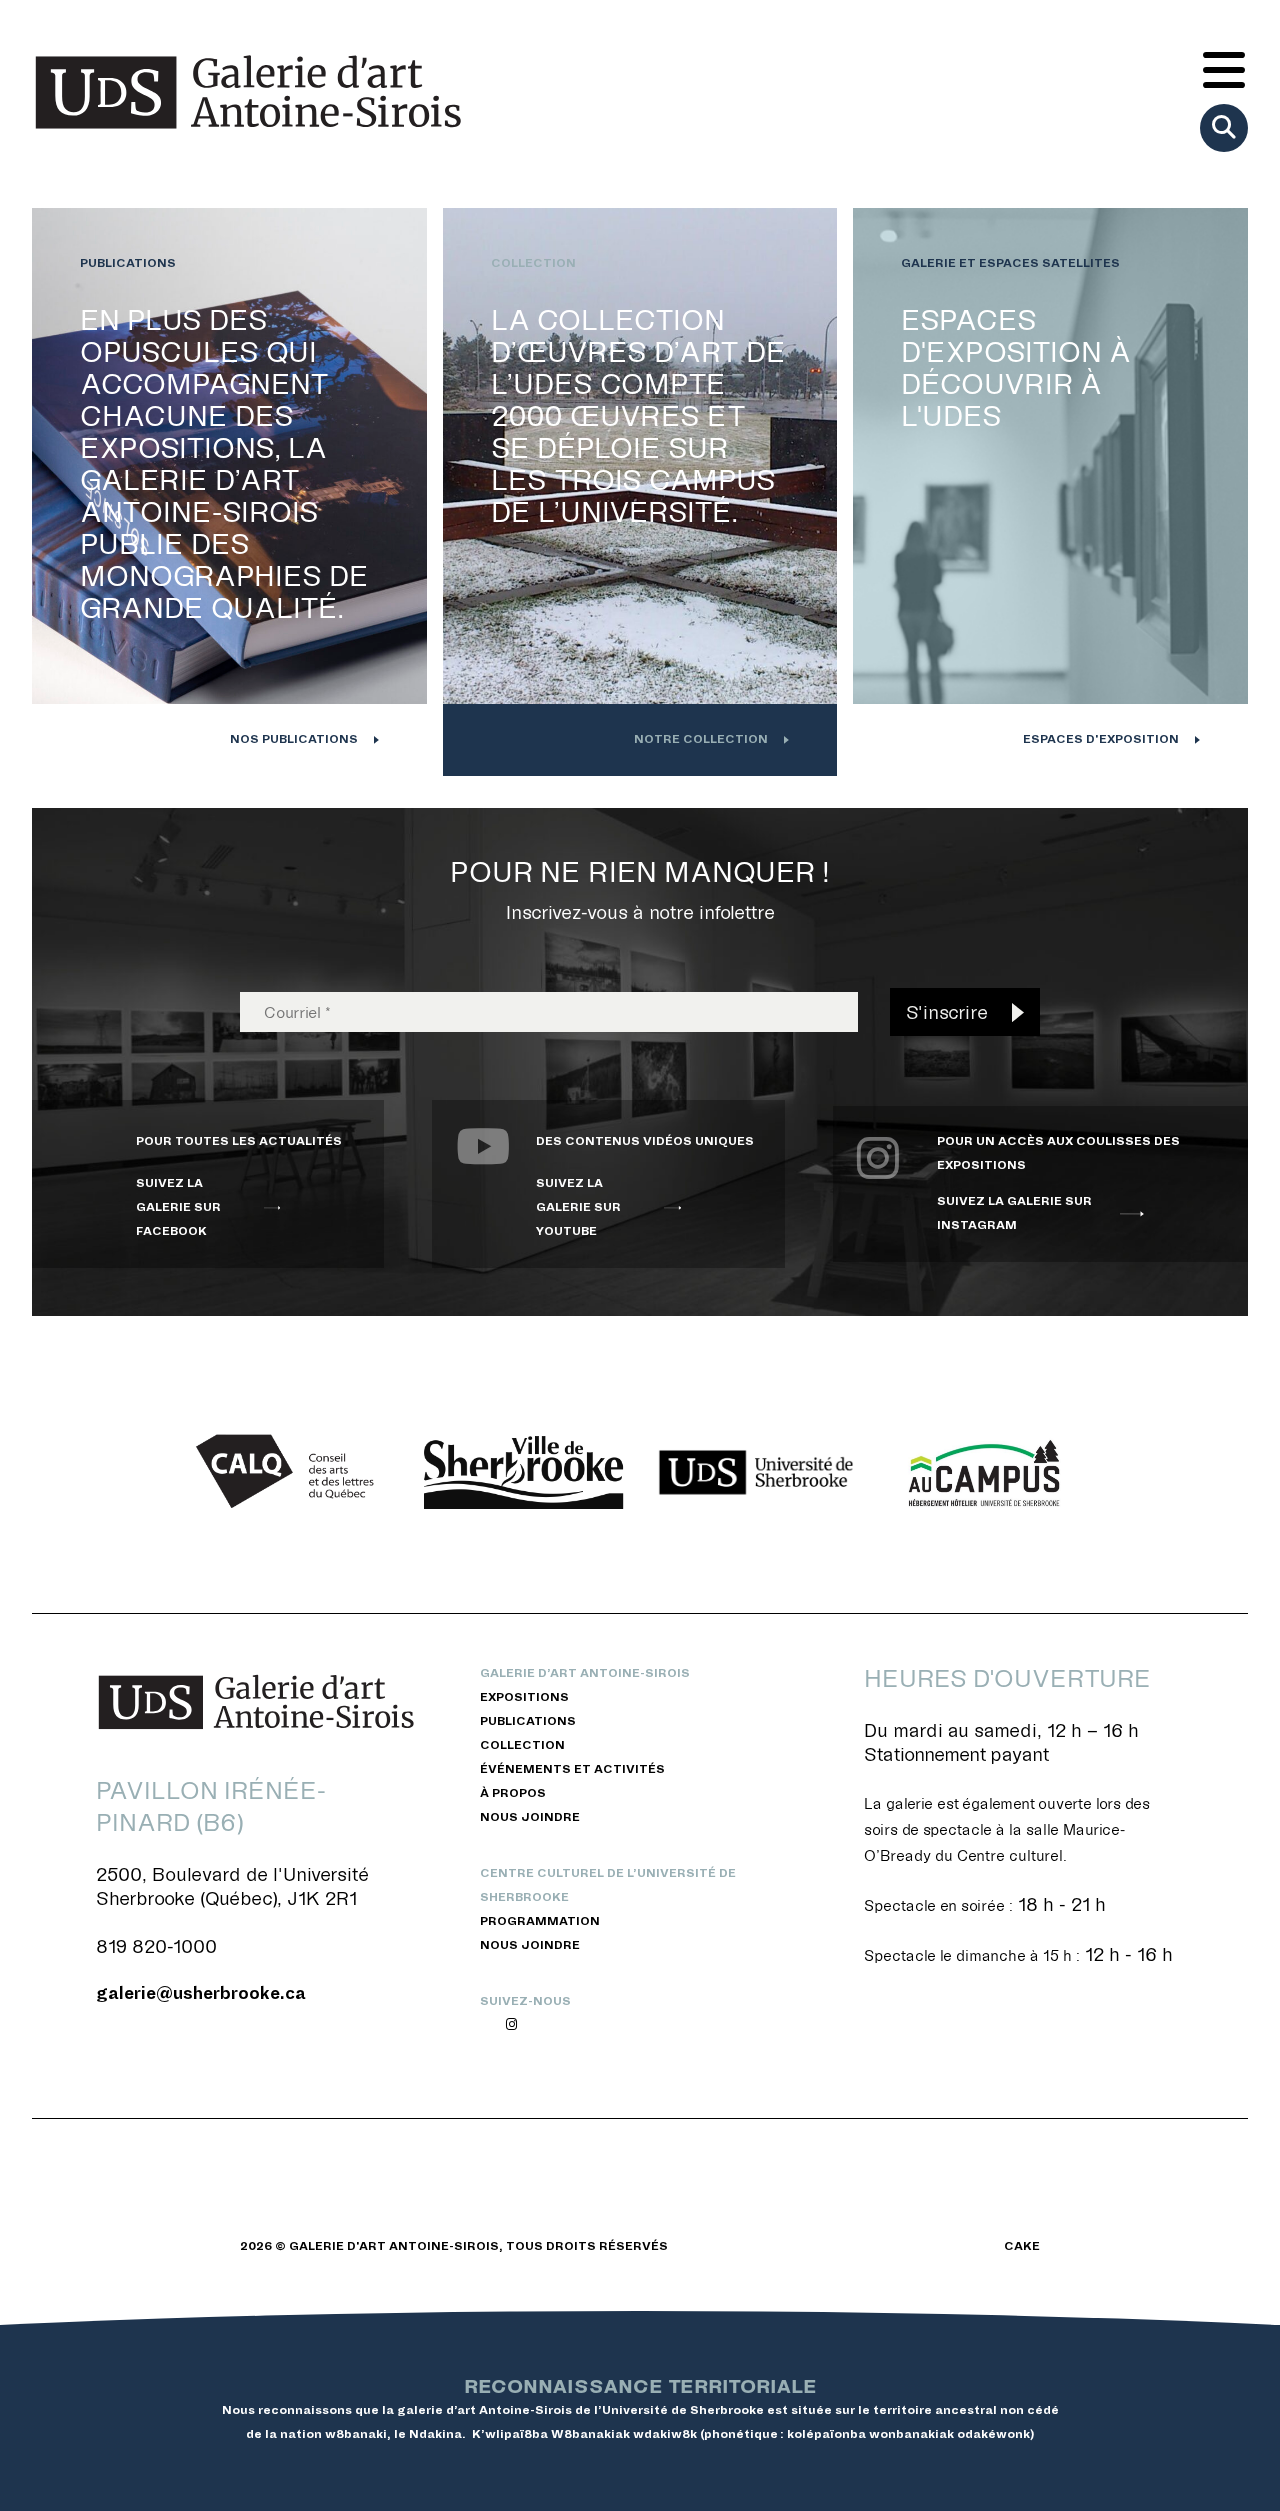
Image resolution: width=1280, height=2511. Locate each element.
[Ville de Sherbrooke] (524, 1473)
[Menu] (1224, 72)
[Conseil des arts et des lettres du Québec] (292, 1472)
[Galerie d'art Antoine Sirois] (248, 92)
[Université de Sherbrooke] (756, 1473)
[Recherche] (1224, 128)
